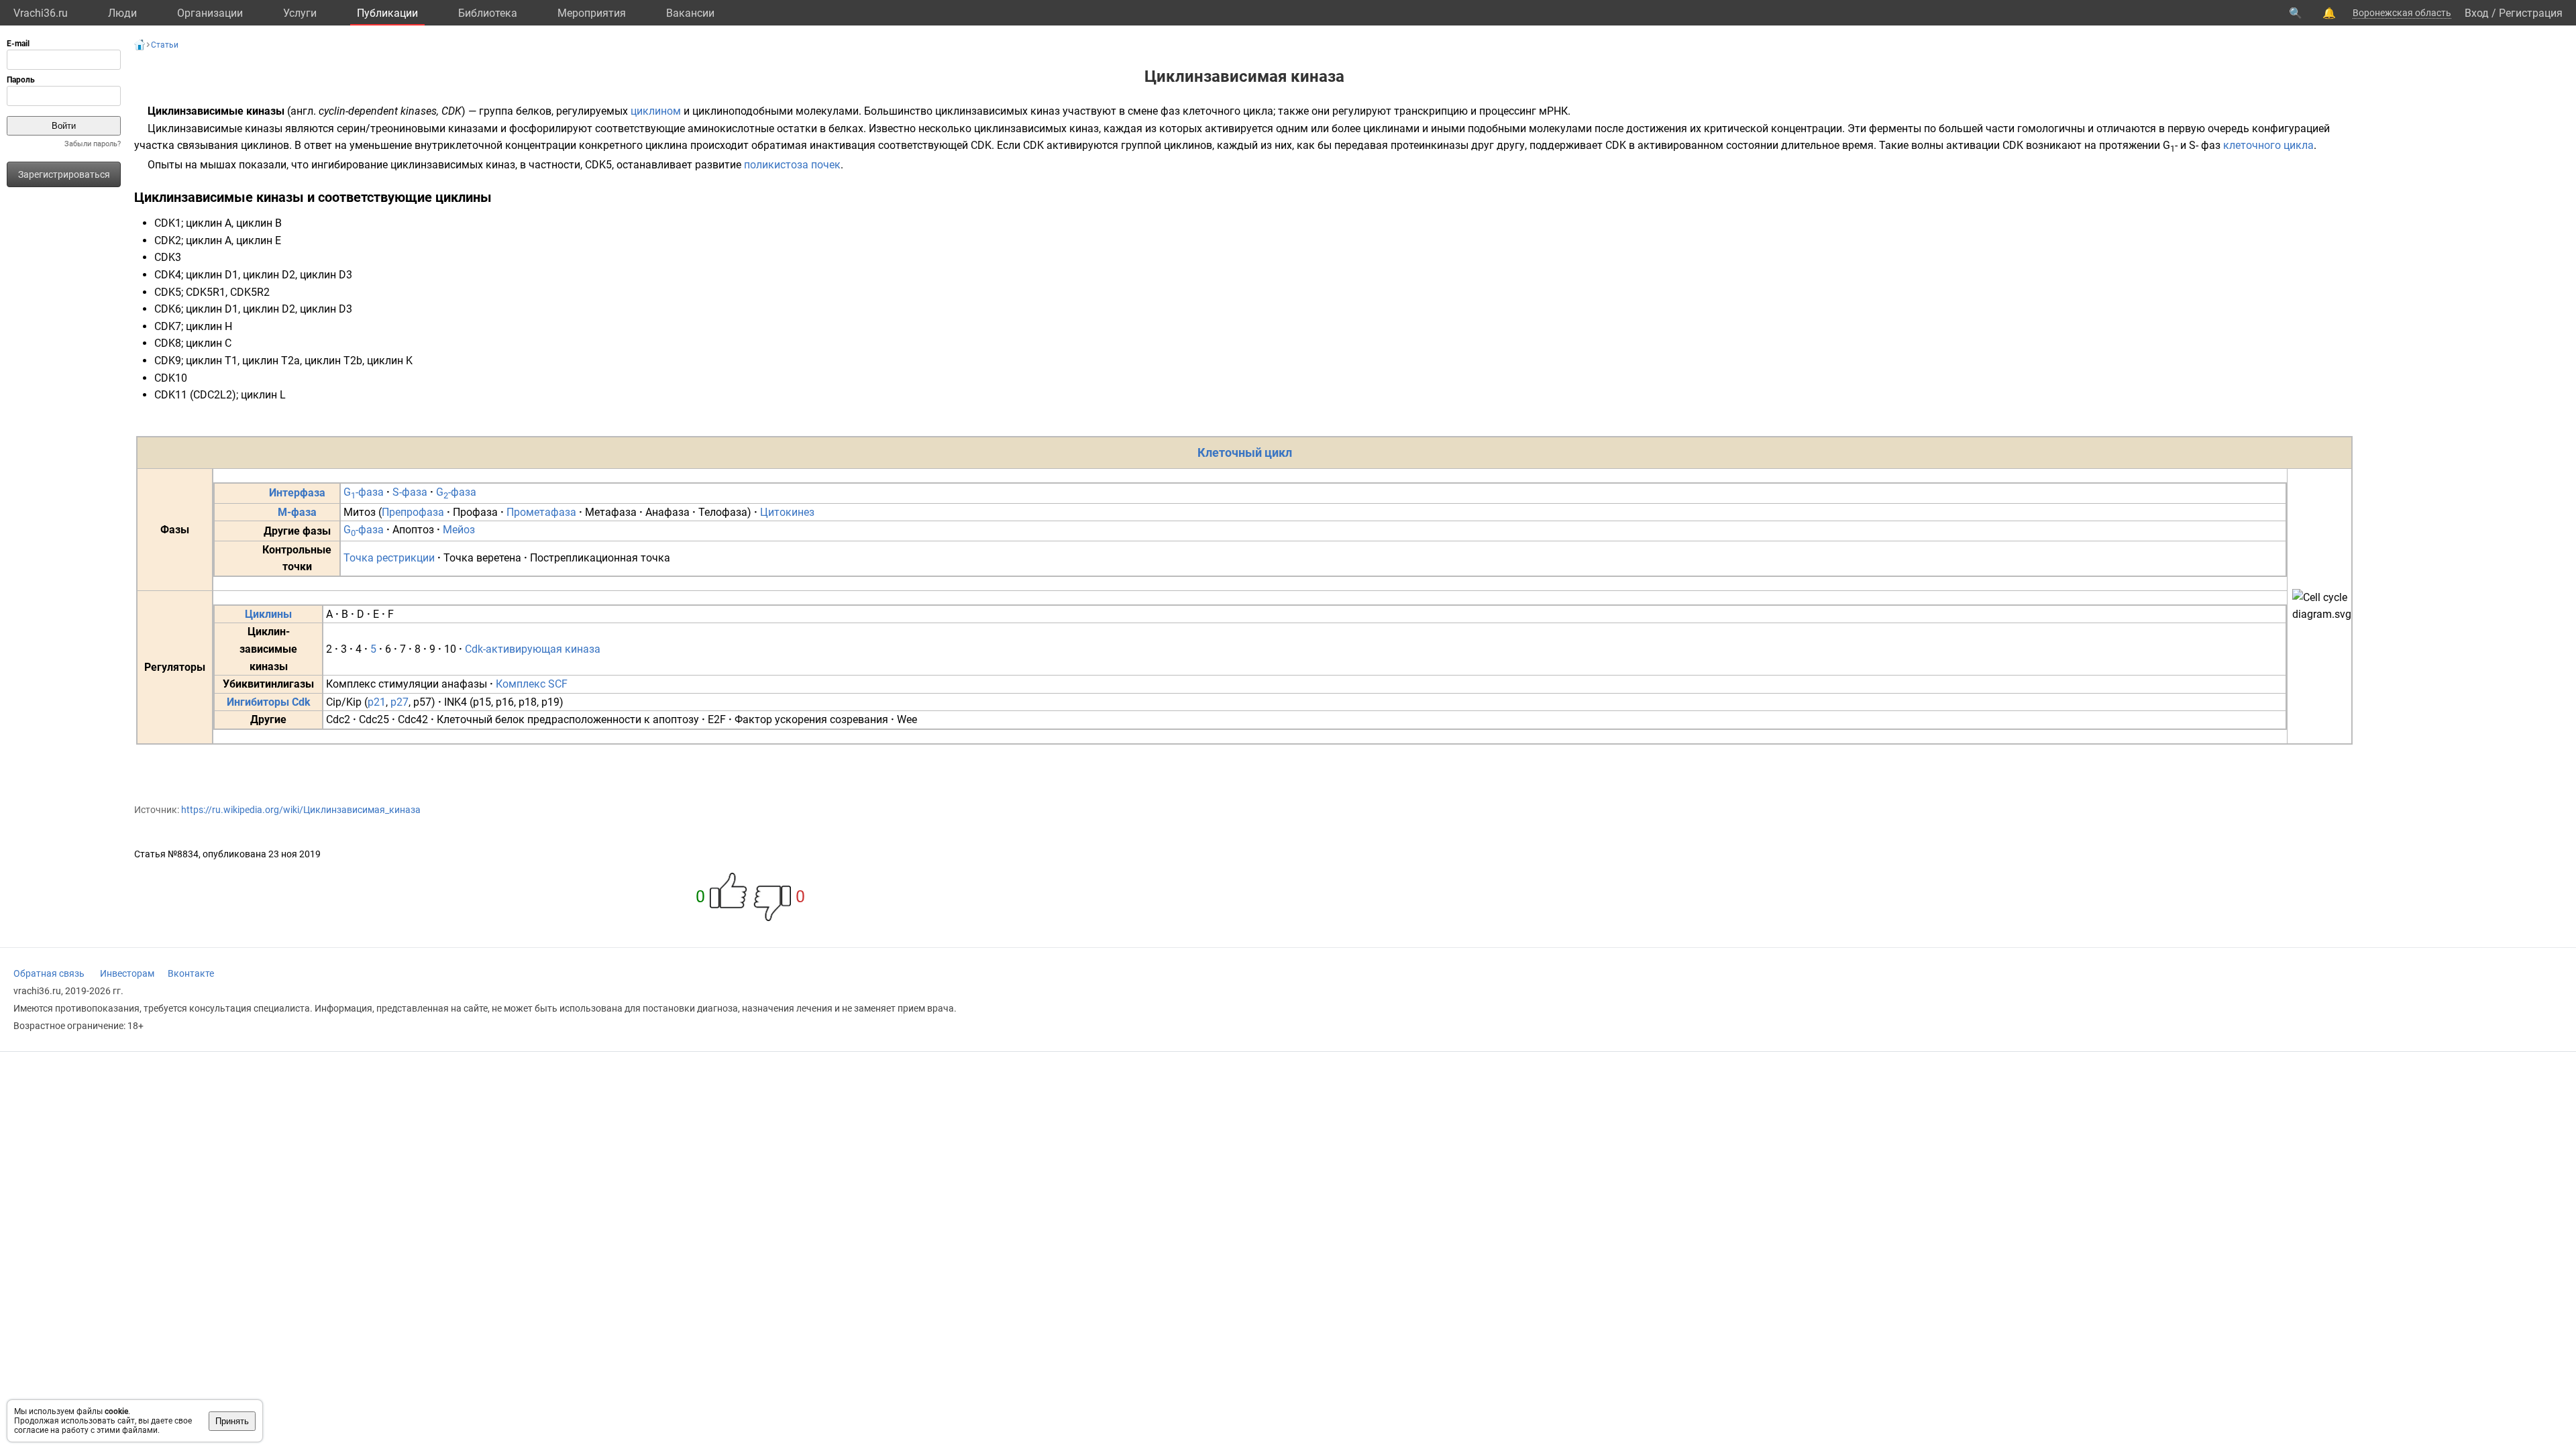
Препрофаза (413, 512)
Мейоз (459, 530)
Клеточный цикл (1245, 452)
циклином (656, 111)
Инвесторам (127, 973)
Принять (232, 1421)
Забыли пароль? (93, 144)
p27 (399, 702)
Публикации (387, 13)
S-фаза (410, 492)
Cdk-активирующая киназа (533, 649)
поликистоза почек (792, 165)
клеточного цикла (2268, 145)
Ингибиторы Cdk (269, 702)
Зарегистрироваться (64, 174)
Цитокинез (787, 512)
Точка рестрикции (389, 558)
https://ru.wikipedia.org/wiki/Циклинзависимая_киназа (301, 810)
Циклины (268, 614)
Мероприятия (592, 13)
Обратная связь (49, 973)
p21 (377, 702)
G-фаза (364, 492)
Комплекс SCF (532, 684)
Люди (122, 13)
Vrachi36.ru (41, 13)
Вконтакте (191, 973)
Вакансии (690, 13)
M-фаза (297, 512)
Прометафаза (541, 512)
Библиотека (488, 13)
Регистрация (2531, 13)
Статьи (165, 45)
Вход (2477, 13)
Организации (210, 13)
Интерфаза (297, 493)
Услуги (300, 13)
